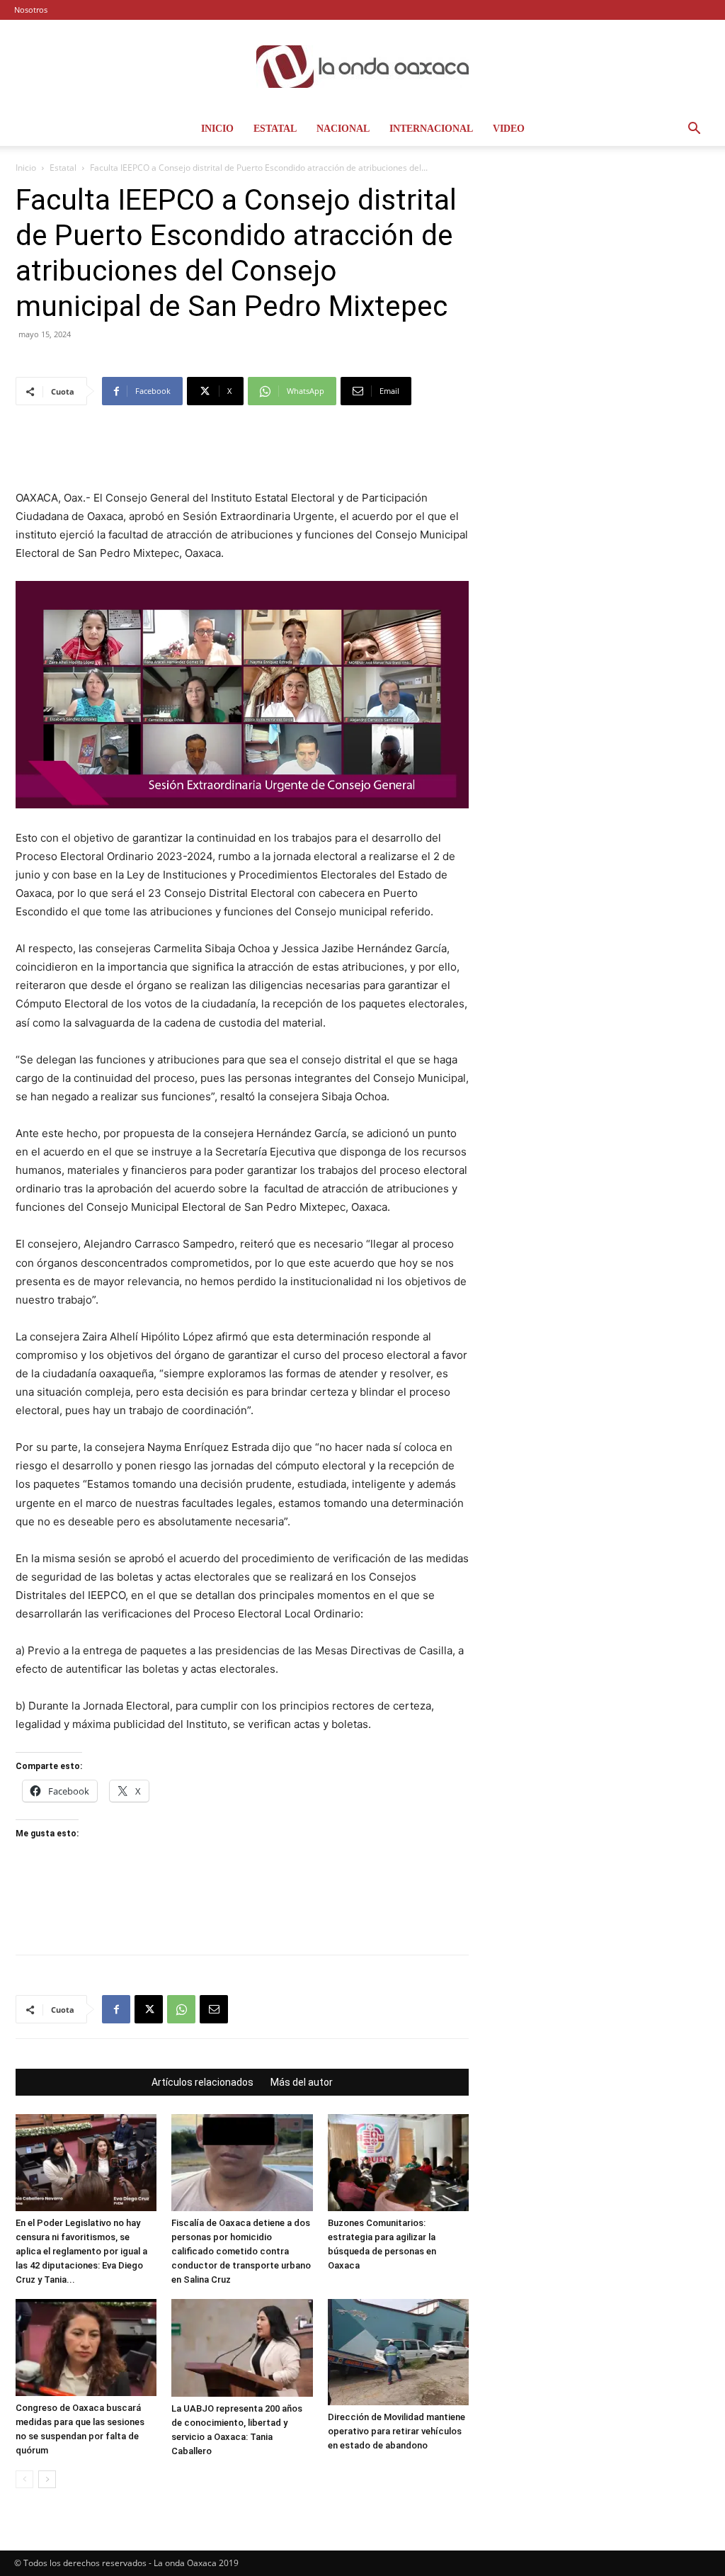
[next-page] (47, 2479)
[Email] (214, 2009)
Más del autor (302, 2082)
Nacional (343, 129)
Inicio (217, 129)
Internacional (431, 129)
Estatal (275, 129)
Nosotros (31, 10)
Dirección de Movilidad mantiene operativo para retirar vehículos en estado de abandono (396, 2431)
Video (509, 129)
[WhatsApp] (181, 2009)
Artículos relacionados (202, 2082)
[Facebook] (116, 2009)
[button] (694, 130)
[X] (149, 2009)
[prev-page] (24, 2479)
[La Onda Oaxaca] (362, 67)
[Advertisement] (242, 453)
